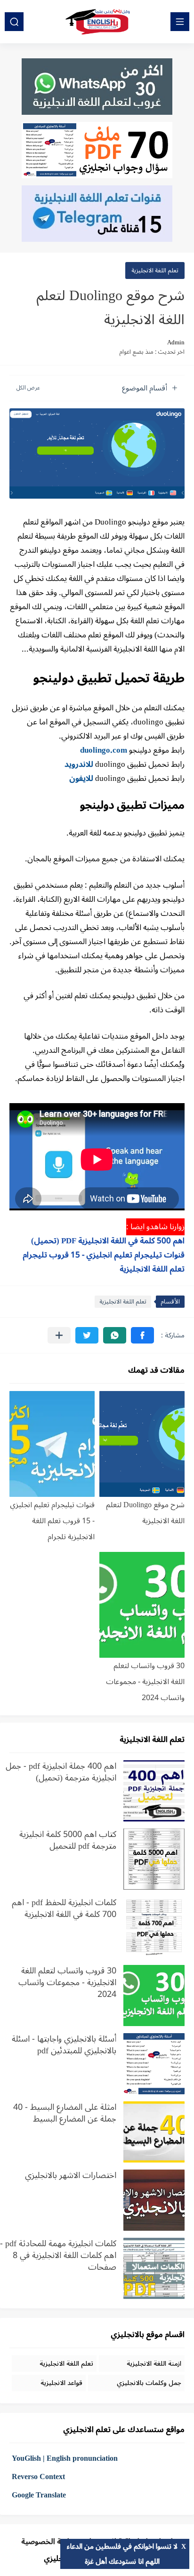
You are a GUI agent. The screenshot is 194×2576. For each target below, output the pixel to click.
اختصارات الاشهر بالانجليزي (71, 2177)
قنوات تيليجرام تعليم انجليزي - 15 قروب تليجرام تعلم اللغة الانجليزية (104, 1262)
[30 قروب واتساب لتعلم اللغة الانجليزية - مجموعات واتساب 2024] (142, 1605)
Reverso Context (38, 2477)
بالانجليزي (59, 2559)
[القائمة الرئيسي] (180, 22)
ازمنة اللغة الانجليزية (154, 2364)
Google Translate (39, 2495)
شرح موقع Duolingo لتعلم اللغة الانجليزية (145, 1513)
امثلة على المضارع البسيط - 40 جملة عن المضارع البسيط (65, 2115)
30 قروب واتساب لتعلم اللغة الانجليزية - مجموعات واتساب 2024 (145, 1682)
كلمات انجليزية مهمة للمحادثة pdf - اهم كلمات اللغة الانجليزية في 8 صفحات (58, 2257)
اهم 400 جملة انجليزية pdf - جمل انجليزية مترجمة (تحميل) (61, 1773)
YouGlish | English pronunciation (65, 2458)
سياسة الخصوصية (50, 2542)
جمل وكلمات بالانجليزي (149, 2383)
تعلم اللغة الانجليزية (155, 270)
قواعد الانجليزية (61, 2383)
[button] (142, 1335)
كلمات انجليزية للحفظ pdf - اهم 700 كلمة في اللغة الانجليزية (64, 1910)
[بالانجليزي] (97, 22)
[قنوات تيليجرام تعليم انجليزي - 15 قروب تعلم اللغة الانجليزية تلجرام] (52, 1444)
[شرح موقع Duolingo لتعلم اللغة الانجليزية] (142, 1444)
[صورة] (154, 1791)
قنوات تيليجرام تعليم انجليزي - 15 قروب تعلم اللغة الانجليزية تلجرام (52, 1521)
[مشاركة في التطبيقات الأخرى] (59, 1335)
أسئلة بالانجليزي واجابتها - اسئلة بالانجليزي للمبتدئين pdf (64, 2046)
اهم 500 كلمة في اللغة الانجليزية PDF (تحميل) (108, 1241)
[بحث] (14, 22)
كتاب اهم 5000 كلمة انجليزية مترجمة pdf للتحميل (68, 1842)
